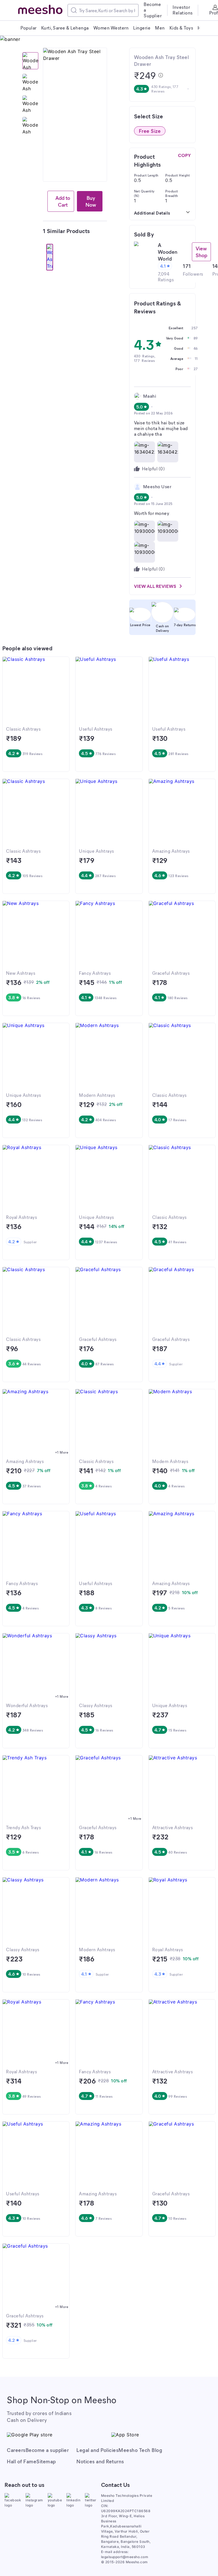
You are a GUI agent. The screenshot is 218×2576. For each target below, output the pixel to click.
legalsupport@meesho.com (125, 2557)
